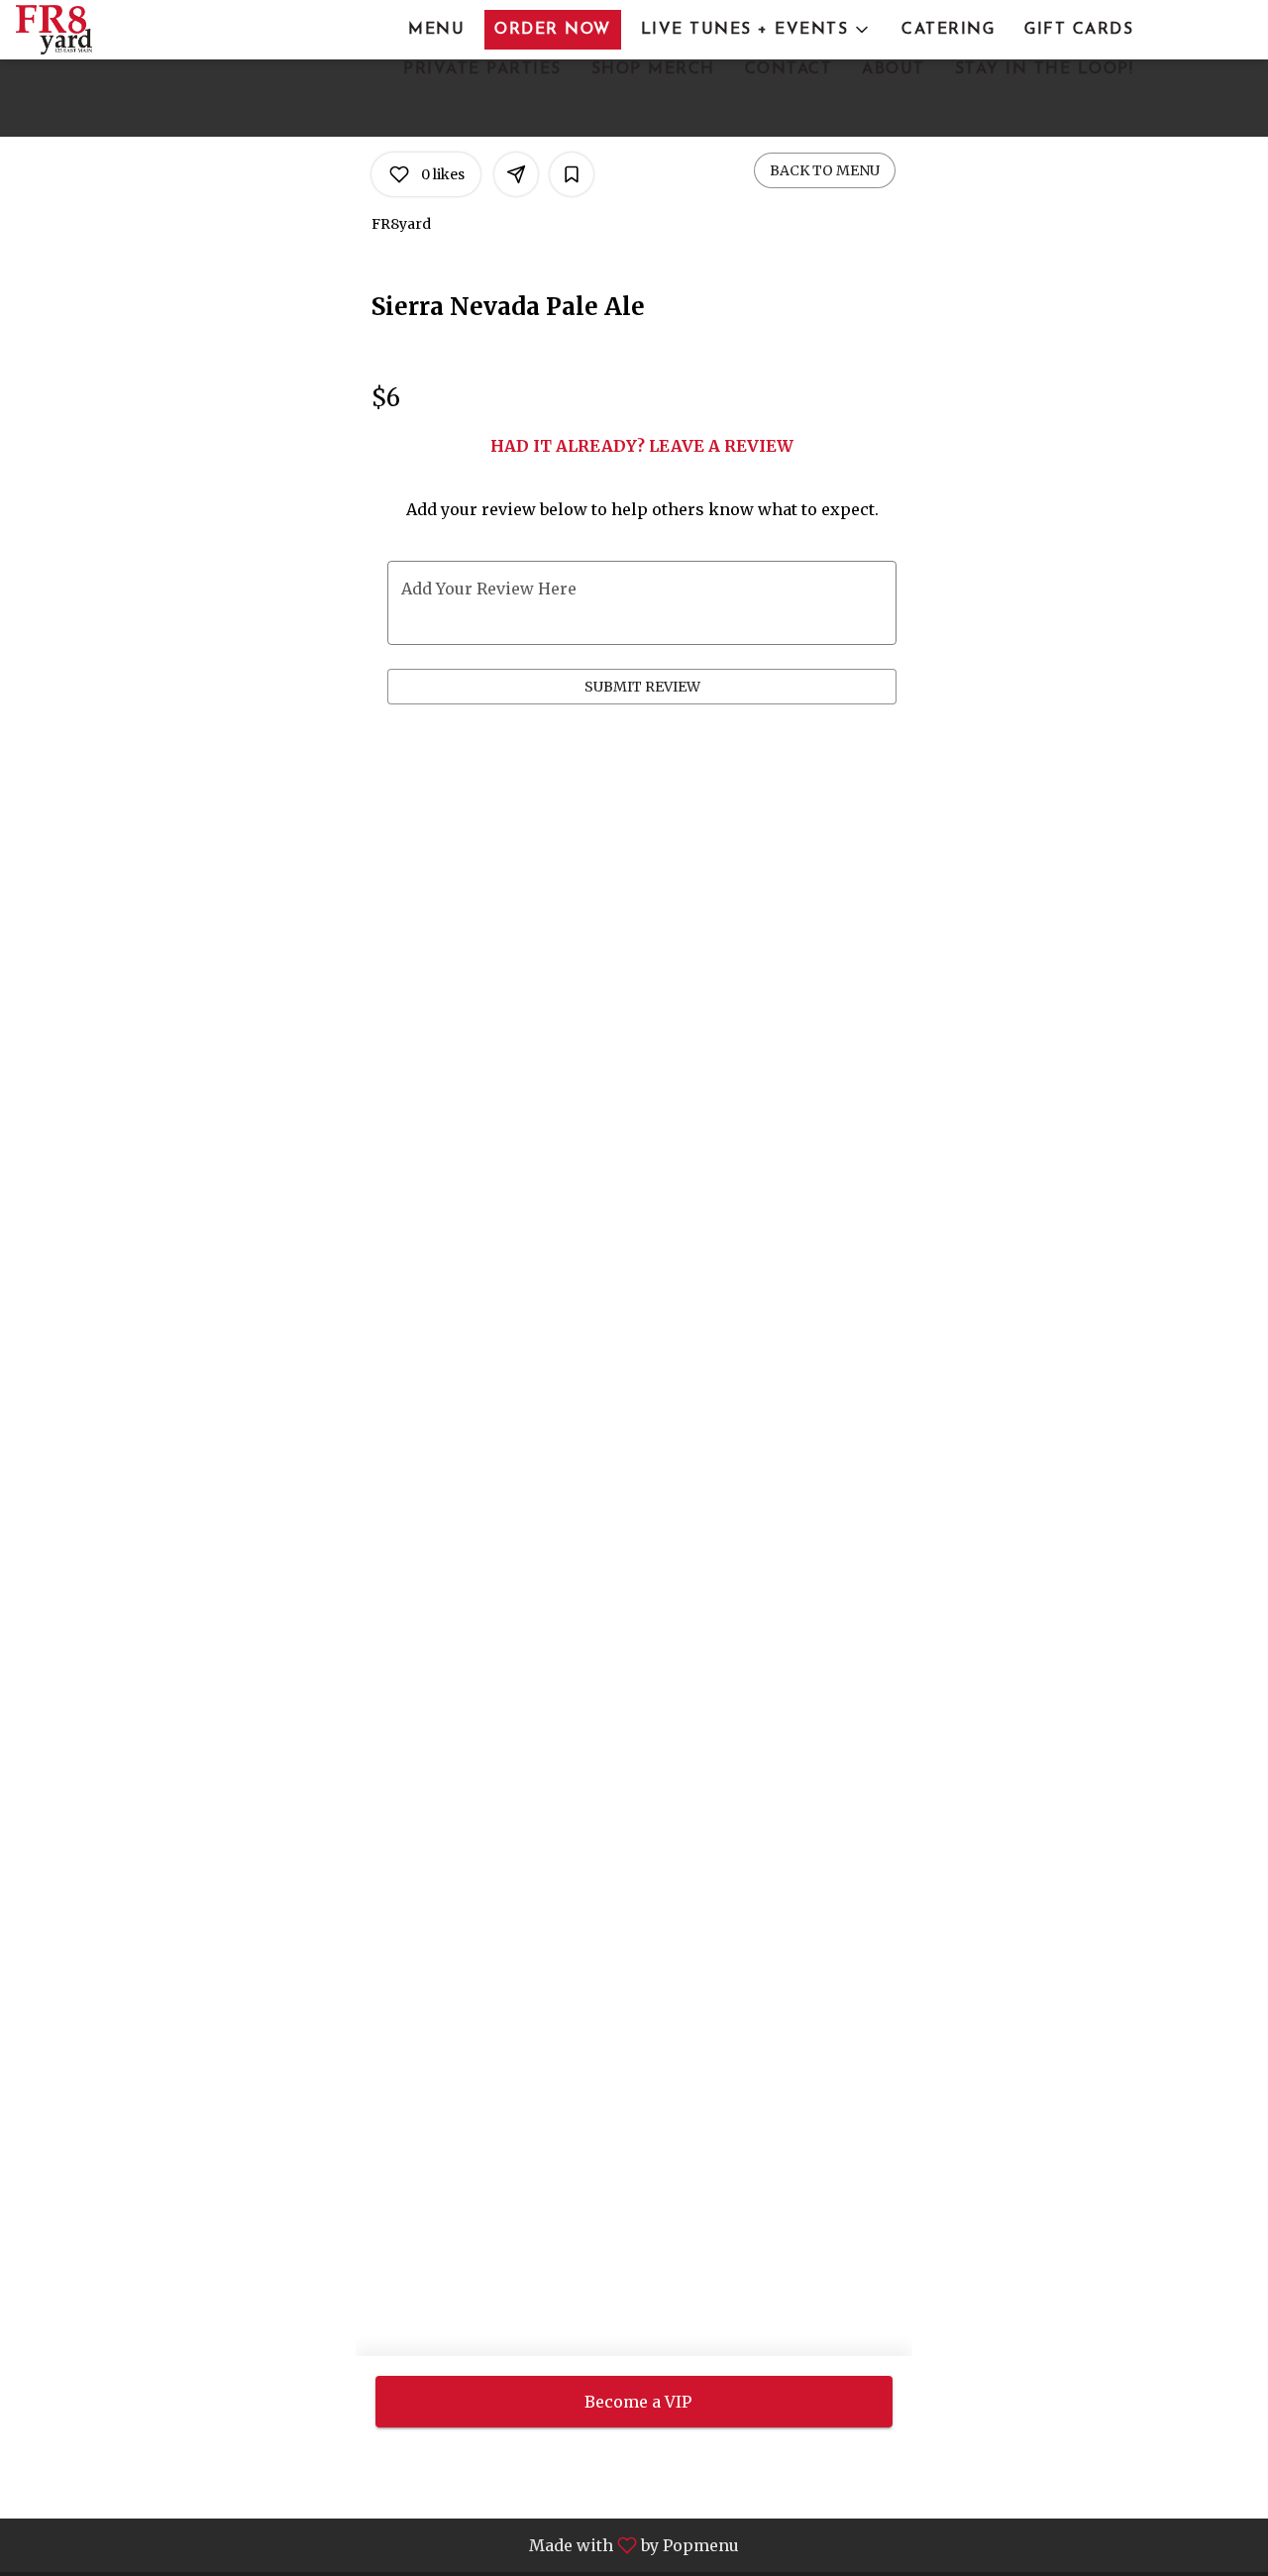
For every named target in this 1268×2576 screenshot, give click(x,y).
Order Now (553, 30)
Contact (789, 69)
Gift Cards (1079, 30)
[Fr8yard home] (105, 30)
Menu (436, 30)
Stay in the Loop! (1045, 69)
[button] (757, 30)
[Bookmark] (572, 174)
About (894, 69)
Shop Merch (653, 69)
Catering (948, 30)
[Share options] (516, 174)
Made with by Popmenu (377, 2544)
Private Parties (482, 69)
